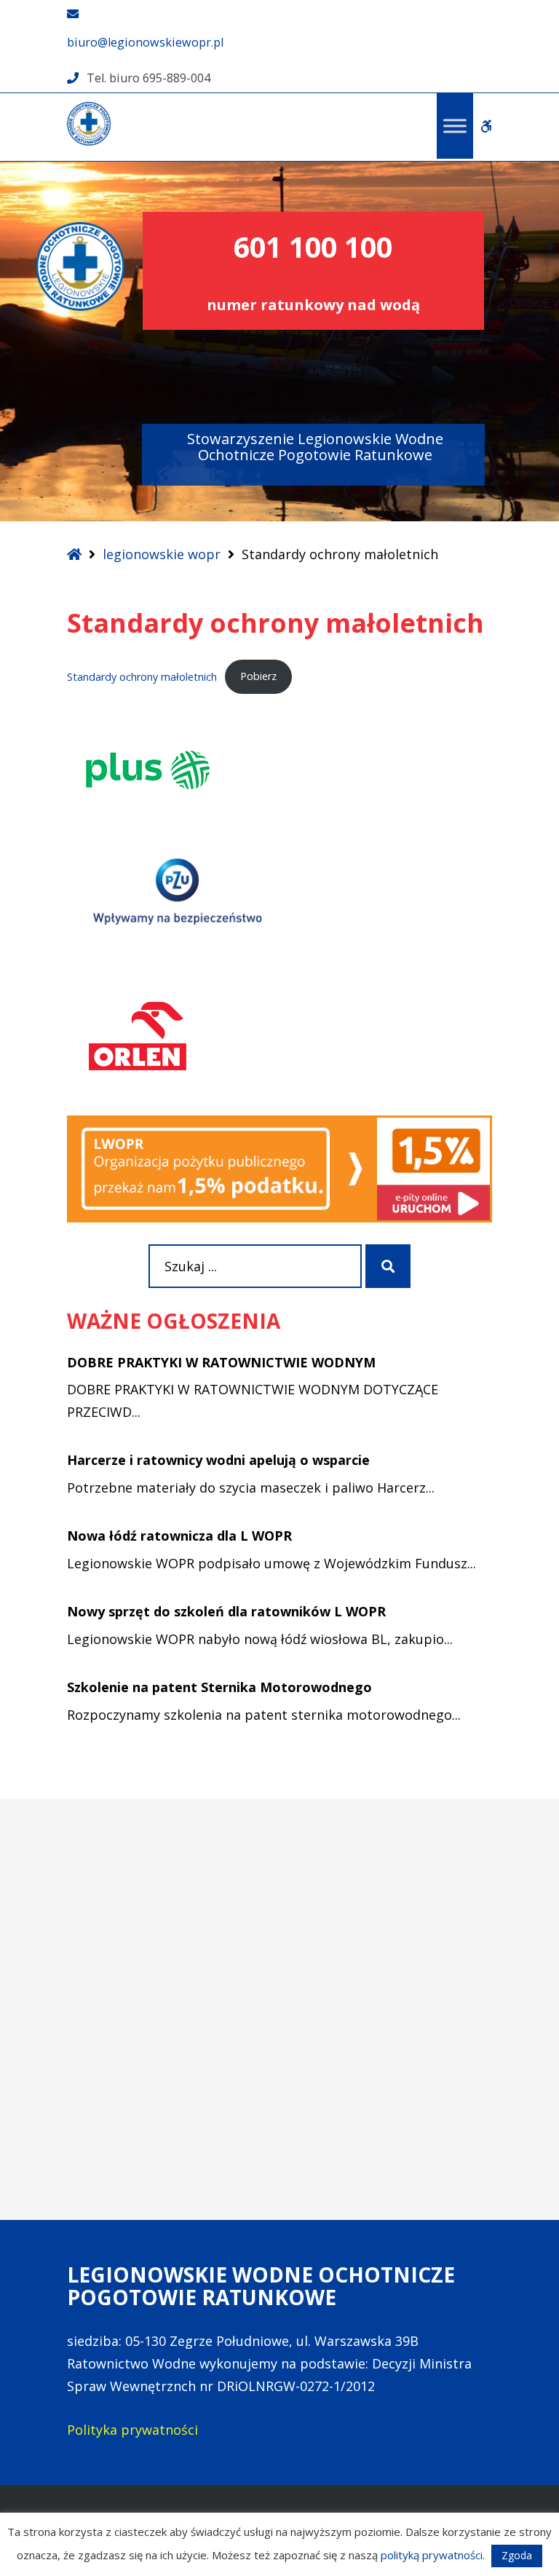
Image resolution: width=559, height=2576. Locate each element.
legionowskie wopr (162, 554)
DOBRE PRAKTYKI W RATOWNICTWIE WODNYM (221, 1362)
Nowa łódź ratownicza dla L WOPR (179, 1536)
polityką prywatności (432, 2555)
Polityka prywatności (132, 2430)
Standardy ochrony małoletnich (142, 676)
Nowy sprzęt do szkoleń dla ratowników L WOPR (226, 1611)
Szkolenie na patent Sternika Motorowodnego (219, 1687)
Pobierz (258, 676)
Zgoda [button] (517, 2555)
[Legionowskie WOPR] (89, 124)
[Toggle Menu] (455, 126)
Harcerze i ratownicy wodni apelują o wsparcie (218, 1460)
